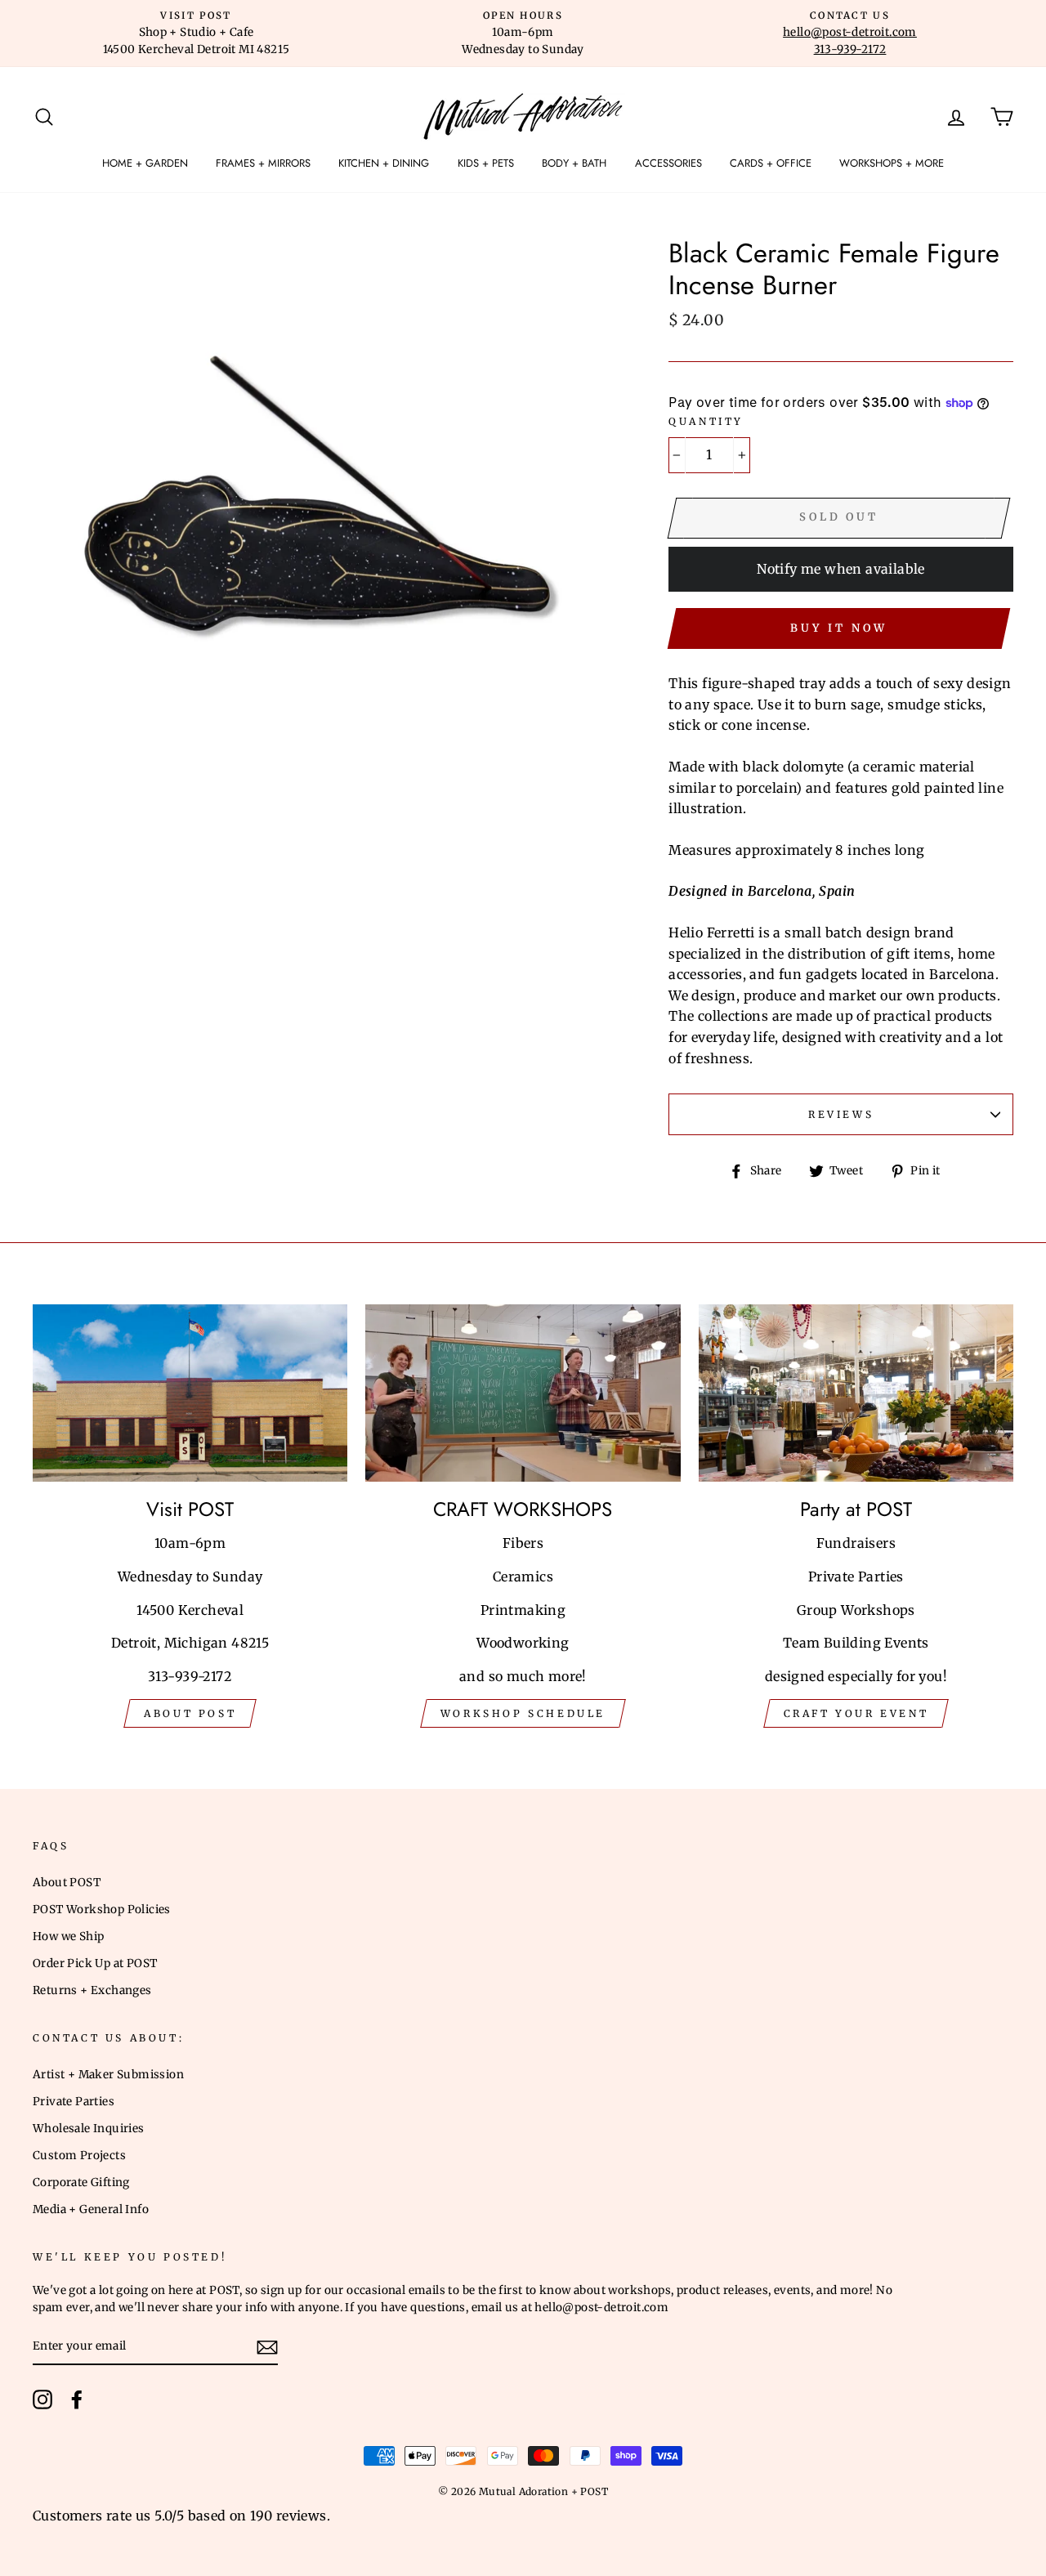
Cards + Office (771, 163)
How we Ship (68, 1936)
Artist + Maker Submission (108, 2075)
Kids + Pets (486, 163)
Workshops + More (892, 163)
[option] (196, 34)
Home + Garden (145, 163)
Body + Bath (574, 163)
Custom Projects (79, 2156)
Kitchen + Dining (384, 163)
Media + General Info (91, 2209)
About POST (67, 1883)
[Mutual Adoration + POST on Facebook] (77, 2399)
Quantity (706, 421)
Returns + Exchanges (92, 1990)
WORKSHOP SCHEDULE (523, 1713)
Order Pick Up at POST (95, 1963)
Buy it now (838, 628)
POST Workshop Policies (102, 1910)
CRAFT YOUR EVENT (856, 1713)
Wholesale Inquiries (89, 2129)
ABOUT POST (190, 1713)
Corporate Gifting (81, 2182)
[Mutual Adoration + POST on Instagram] (42, 2399)
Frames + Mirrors (263, 163)
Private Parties (74, 2102)
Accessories (668, 163)
